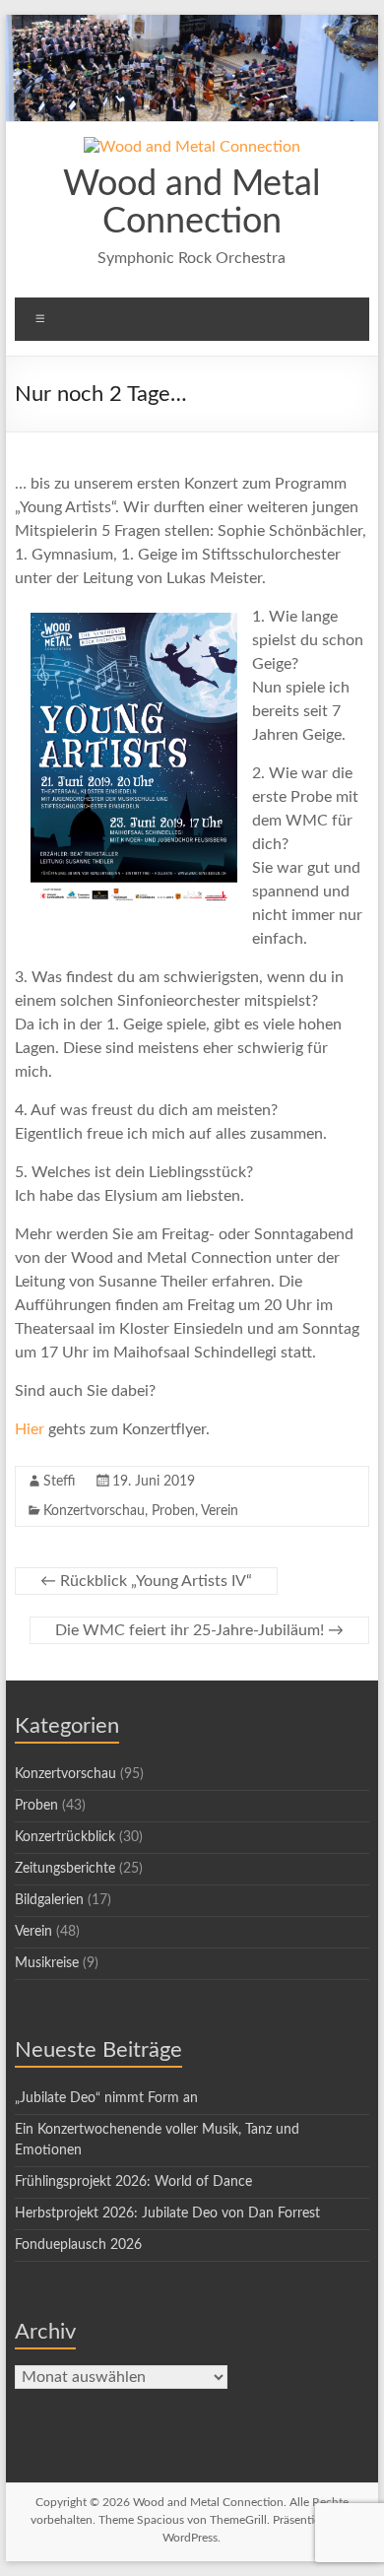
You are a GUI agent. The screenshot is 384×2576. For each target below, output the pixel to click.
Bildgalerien (49, 1900)
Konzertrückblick (65, 1837)
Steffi (59, 1482)
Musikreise (47, 1963)
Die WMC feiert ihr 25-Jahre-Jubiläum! (199, 1630)
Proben (173, 1511)
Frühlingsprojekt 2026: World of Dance (133, 2182)
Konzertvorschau (94, 1511)
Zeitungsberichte (65, 1869)
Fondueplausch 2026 (78, 2245)
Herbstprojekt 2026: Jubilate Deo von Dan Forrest (167, 2213)
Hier (30, 1429)
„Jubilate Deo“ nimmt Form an (106, 2098)
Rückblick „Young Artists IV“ (146, 1581)
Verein (220, 1511)
